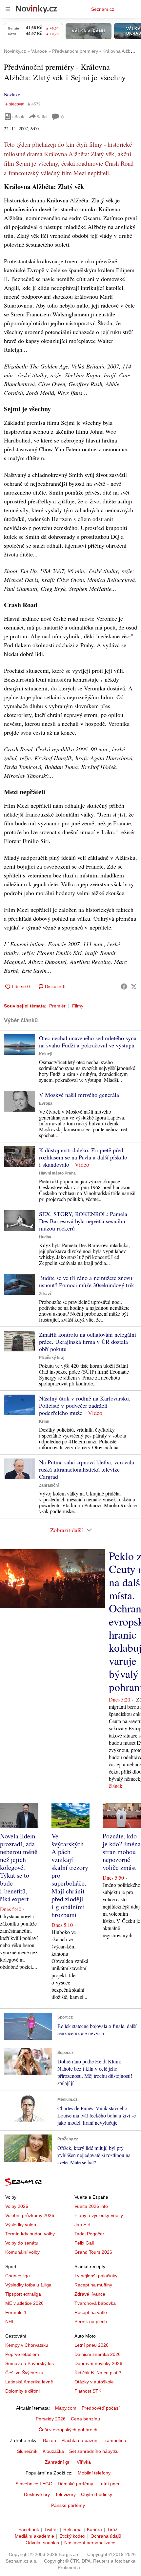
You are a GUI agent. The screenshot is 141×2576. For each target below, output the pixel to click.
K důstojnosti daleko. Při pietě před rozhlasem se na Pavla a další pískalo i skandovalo (83, 1157)
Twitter (51, 2529)
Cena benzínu (85, 2419)
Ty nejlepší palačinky (96, 2276)
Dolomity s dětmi (22, 2391)
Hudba (45, 1237)
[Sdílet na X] (134, 987)
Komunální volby (22, 2252)
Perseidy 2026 (51, 2419)
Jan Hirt (82, 2225)
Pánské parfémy (68, 2505)
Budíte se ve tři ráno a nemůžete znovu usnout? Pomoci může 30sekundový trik (87, 1281)
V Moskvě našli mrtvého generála (79, 1095)
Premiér (57, 1006)
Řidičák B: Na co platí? (98, 2373)
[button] (20, 1045)
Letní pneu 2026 (91, 2345)
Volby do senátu (22, 2243)
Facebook (29, 2529)
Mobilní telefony (94, 2473)
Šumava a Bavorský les (30, 2363)
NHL (10, 2322)
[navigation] (8, 9)
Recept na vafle (91, 2312)
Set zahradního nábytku (94, 2451)
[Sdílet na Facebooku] (124, 987)
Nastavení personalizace (90, 2543)
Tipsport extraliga (23, 2294)
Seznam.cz (103, 9)
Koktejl (46, 1054)
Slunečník (27, 2451)
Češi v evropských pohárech (68, 2430)
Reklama (72, 2529)
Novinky (12, 94)
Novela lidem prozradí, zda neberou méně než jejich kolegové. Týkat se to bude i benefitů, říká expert (19, 1867)
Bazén (50, 2440)
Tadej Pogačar (89, 2234)
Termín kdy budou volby (30, 2234)
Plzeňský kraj (52, 1358)
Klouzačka (53, 2451)
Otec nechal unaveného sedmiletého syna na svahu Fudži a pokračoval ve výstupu (88, 1042)
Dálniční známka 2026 (98, 2354)
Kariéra (94, 2529)
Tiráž (112, 2529)
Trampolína (114, 2440)
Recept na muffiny (93, 2285)
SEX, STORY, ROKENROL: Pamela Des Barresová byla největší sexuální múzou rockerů (83, 1221)
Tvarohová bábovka (95, 2303)
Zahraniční (49, 1485)
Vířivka (84, 2462)
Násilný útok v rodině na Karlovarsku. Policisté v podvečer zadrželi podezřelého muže (85, 1405)
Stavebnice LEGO (34, 2484)
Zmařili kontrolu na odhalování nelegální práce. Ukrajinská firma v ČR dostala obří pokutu (88, 1342)
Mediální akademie (34, 2536)
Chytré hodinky (97, 2494)
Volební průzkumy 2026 (30, 2215)
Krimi (44, 1421)
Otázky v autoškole (94, 2382)
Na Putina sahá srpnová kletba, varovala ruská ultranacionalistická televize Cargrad (87, 1469)
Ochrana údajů (106, 2536)
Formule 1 (16, 2312)
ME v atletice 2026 (24, 2303)
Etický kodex (72, 2536)
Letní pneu (110, 2484)
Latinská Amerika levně (29, 2382)
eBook (18, 116)
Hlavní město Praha (57, 1173)
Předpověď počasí (101, 2408)
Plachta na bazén (79, 2440)
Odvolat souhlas (42, 2543)
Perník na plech (91, 2322)
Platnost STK (88, 2391)
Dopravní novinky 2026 (98, 2363)
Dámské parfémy (75, 2484)
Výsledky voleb (21, 2225)
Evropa (46, 1103)
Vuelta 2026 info (91, 2206)
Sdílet (42, 116)
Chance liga (18, 2276)
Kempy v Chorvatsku (27, 2345)
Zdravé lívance (90, 2294)
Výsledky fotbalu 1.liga (28, 2285)
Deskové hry (37, 2494)
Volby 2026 (17, 2206)
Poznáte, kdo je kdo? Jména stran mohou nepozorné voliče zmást (122, 1852)
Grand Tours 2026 (93, 2252)
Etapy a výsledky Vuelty (99, 2215)
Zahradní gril (58, 2462)
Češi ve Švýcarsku (24, 2373)
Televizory (65, 2494)
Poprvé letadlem (22, 2354)
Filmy (78, 1006)
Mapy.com (66, 2408)
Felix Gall (84, 2243)
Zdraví (45, 1294)
